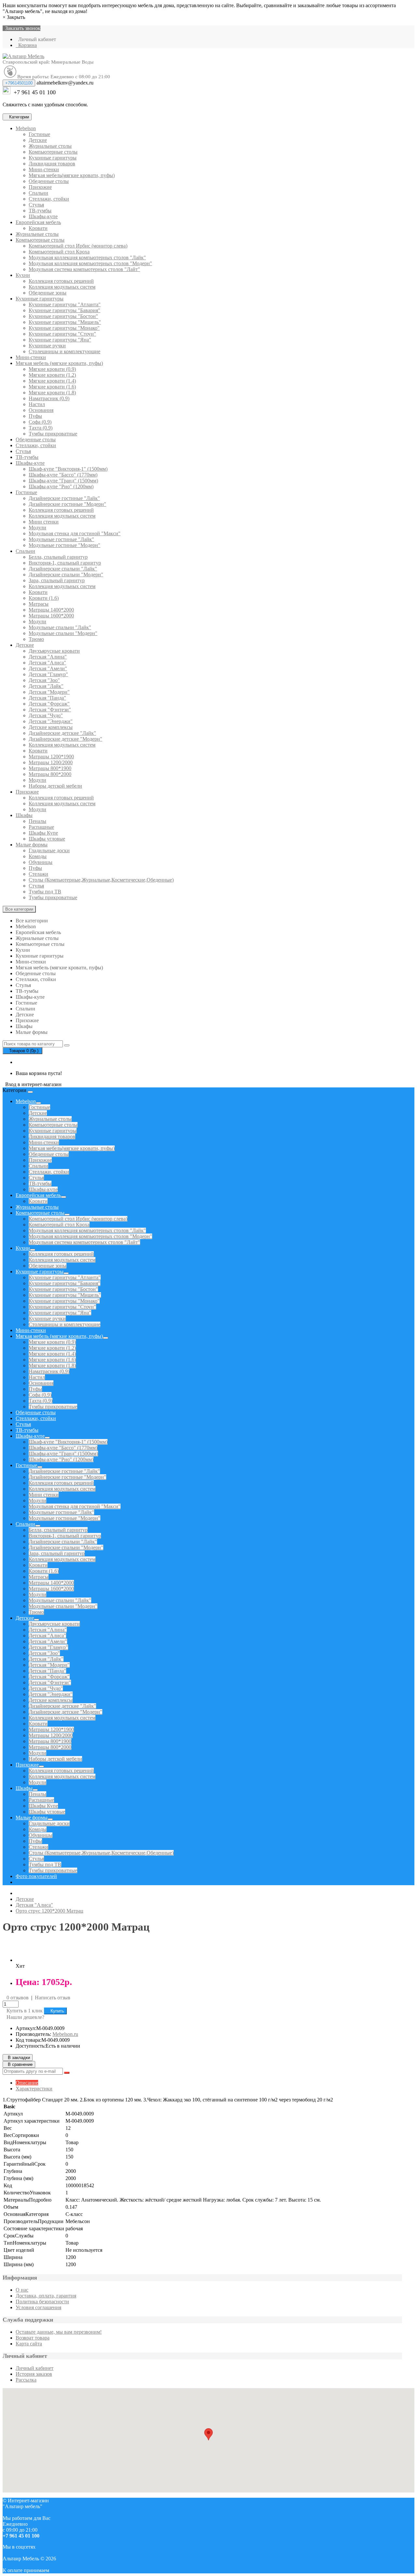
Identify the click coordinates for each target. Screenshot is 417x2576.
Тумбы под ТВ (45, 892)
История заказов (34, 2374)
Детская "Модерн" (49, 692)
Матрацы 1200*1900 (51, 757)
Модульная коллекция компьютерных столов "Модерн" (90, 263)
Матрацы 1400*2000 (51, 610)
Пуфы (35, 416)
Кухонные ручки (47, 346)
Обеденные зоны (48, 293)
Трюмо (36, 639)
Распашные (41, 827)
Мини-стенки (44, 169)
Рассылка (26, 2380)
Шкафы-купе (43, 216)
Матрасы (39, 604)
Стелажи (38, 874)
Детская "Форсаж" (49, 704)
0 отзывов (18, 1998)
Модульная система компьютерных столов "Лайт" (84, 269)
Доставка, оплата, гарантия (46, 2296)
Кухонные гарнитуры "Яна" (60, 340)
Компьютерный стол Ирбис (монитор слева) (78, 246)
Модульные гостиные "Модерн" (65, 545)
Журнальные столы (50, 146)
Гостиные (39, 134)
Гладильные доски (49, 850)
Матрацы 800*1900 (50, 768)
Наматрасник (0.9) (49, 398)
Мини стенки (44, 522)
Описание (27, 2083)
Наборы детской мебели (55, 786)
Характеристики (34, 2089)
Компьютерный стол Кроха (59, 252)
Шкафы (24, 815)
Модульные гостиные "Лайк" (61, 539)
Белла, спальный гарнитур (58, 557)
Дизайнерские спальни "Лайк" (63, 569)
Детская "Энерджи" (51, 721)
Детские (38, 140)
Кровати (38, 228)
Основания (41, 410)
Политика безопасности (42, 2302)
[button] (32, 1084)
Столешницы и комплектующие (65, 351)
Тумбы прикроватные (53, 434)
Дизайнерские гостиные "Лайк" (64, 498)
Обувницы (41, 862)
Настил (37, 404)
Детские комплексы (51, 727)
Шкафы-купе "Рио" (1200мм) (61, 486)
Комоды (38, 856)
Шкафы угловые (47, 839)
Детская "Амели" (48, 668)
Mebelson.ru (65, 2034)
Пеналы (37, 821)
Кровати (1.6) (44, 598)
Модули (37, 528)
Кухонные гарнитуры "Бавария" (65, 310)
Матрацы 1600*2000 (51, 616)
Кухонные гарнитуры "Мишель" (65, 322)
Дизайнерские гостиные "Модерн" (67, 504)
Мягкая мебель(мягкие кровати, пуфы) (72, 175)
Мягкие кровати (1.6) (52, 387)
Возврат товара (33, 2338)
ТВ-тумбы (40, 211)
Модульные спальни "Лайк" (60, 627)
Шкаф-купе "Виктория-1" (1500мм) (68, 469)
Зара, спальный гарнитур (57, 580)
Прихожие (40, 187)
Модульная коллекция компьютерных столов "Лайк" (87, 258)
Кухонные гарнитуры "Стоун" (62, 334)
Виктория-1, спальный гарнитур (65, 563)
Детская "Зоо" (44, 680)
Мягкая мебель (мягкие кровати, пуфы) (59, 363)
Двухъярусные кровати (54, 651)
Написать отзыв (53, 1998)
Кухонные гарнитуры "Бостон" (63, 316)
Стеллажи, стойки (49, 199)
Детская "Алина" (48, 657)
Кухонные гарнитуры (53, 158)
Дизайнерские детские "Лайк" (62, 733)
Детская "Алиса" (47, 663)
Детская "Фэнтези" (50, 710)
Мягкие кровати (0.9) (52, 369)
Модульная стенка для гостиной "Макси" (75, 533)
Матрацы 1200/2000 (51, 762)
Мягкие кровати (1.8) (52, 393)
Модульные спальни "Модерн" (63, 633)
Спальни (38, 193)
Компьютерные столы (53, 152)
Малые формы (32, 845)
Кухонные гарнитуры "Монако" (64, 328)
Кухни (23, 275)
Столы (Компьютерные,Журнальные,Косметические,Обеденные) (101, 880)
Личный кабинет (35, 2368)
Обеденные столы (49, 181)
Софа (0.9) (40, 422)
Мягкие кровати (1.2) (52, 375)
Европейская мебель (38, 222)
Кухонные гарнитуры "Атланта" (65, 304)
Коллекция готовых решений (61, 281)
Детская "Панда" (47, 698)
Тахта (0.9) (41, 428)
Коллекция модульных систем (62, 287)
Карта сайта (29, 2344)
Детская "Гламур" (48, 674)
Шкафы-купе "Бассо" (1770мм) (63, 475)
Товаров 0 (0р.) (22, 1051)
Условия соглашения (38, 2307)
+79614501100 (19, 83)
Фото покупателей (36, 1876)
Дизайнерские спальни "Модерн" (66, 575)
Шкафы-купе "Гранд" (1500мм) (63, 481)
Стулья (36, 205)
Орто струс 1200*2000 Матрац (50, 1911)
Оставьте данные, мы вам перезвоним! (59, 2332)
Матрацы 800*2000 (50, 774)
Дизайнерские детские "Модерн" (65, 739)
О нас (22, 2290)
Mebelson (26, 128)
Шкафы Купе (43, 833)
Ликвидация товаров (52, 164)
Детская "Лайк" (46, 686)
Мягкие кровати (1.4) (52, 381)
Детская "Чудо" (46, 715)
